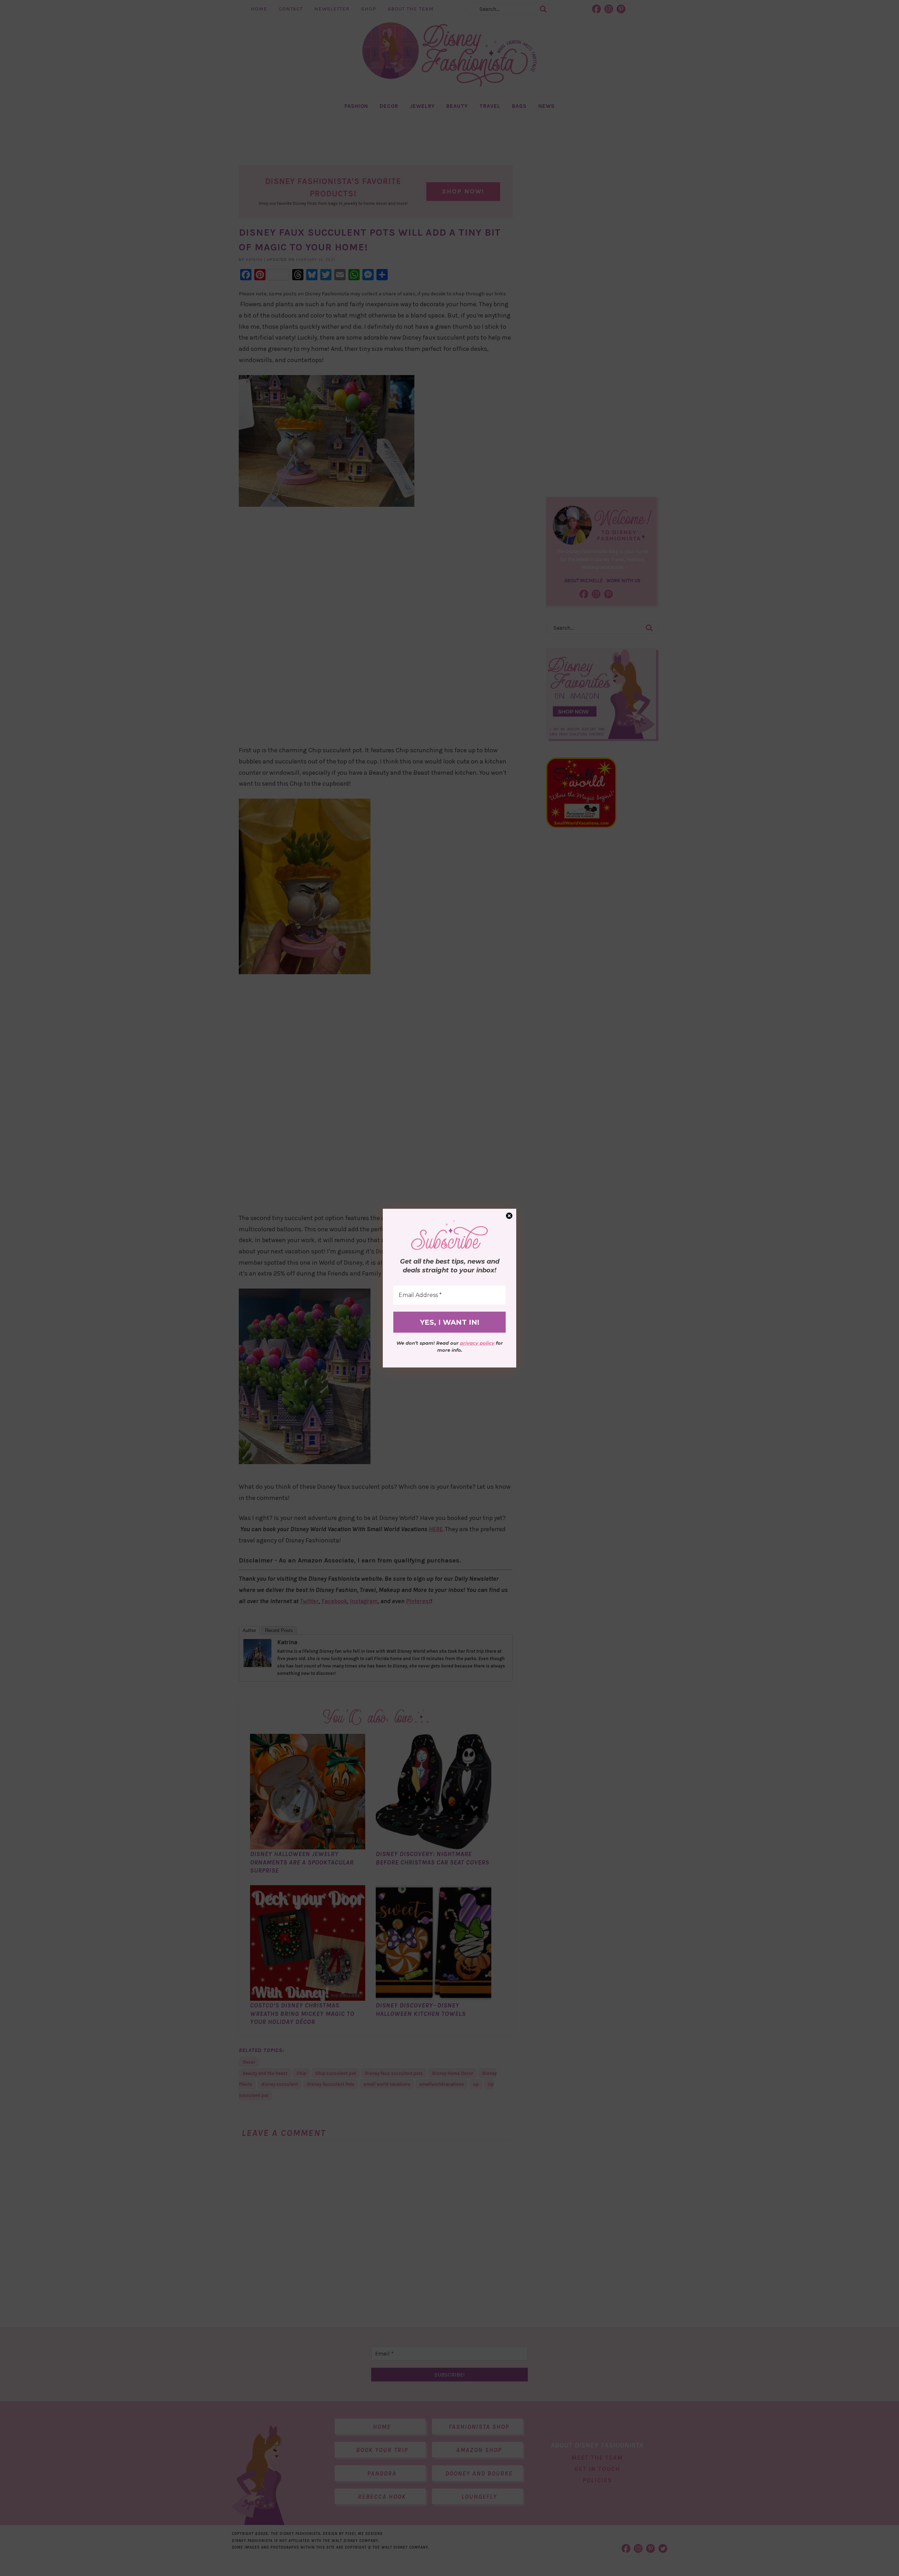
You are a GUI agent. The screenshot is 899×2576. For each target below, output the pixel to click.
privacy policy (477, 1343)
